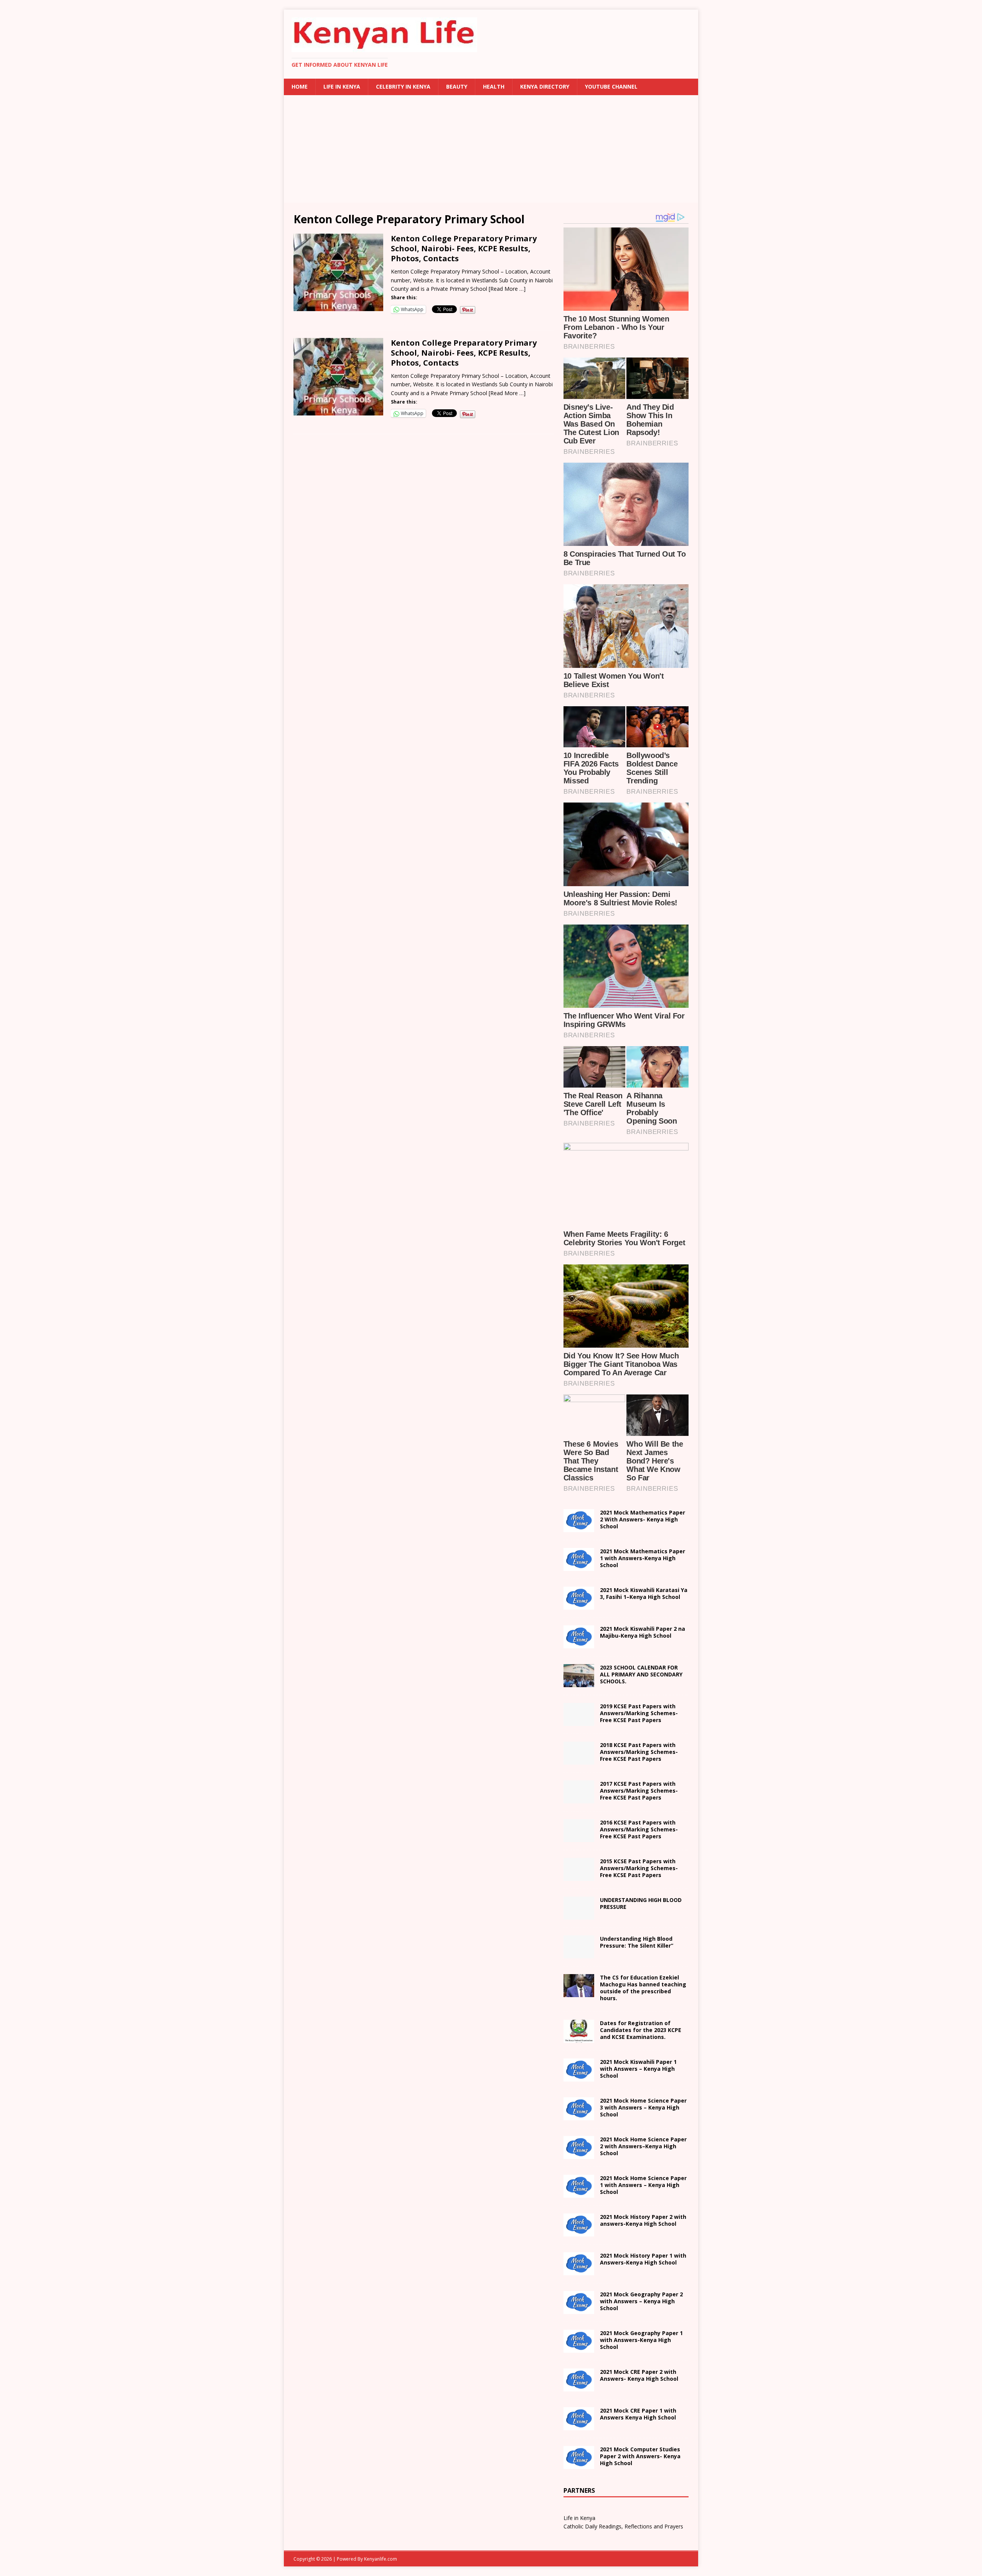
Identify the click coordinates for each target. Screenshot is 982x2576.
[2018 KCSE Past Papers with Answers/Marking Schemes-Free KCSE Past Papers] (579, 1760)
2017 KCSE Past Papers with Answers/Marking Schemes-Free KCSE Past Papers (639, 1791)
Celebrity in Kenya (403, 87)
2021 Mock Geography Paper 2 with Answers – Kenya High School (641, 2301)
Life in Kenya (342, 87)
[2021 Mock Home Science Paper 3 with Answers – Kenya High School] (579, 2115)
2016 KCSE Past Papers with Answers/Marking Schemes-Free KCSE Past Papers (639, 1829)
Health (494, 87)
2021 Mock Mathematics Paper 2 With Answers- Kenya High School (643, 1519)
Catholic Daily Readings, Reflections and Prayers (623, 2526)
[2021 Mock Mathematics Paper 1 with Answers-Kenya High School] (579, 1567)
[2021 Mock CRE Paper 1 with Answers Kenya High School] (579, 2425)
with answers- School (643, 2220)
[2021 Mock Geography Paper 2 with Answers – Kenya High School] (579, 2309)
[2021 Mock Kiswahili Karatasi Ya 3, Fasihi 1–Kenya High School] (579, 1605)
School (638, 2069)
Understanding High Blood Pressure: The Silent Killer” (637, 1942)
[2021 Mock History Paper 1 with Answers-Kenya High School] (579, 2270)
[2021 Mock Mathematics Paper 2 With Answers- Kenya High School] (579, 1528)
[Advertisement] (491, 149)
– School (643, 2146)
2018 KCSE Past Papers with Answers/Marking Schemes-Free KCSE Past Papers (639, 1752)
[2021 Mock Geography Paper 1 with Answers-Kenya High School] (579, 2348)
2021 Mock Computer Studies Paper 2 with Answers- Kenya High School (640, 2456)
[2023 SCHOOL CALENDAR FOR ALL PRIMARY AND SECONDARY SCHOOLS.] (579, 1683)
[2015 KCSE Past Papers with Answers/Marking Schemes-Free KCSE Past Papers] (579, 1876)
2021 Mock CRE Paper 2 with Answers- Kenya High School (639, 2375)
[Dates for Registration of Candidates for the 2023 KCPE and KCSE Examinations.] (579, 2038)
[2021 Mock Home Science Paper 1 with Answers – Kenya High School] (579, 2193)
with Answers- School (643, 2259)
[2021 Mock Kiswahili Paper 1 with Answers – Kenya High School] (579, 2077)
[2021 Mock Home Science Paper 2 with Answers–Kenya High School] (579, 2154)
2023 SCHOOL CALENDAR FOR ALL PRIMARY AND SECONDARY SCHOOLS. (641, 1674)
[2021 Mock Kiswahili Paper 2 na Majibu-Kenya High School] (579, 1644)
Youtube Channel (611, 87)
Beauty (457, 87)
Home (300, 87)
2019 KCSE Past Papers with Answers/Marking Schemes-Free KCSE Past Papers (639, 1713)
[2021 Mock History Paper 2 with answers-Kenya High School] (579, 2232)
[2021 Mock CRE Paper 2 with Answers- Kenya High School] (579, 2387)
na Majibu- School (643, 1632)
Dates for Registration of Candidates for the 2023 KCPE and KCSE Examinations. (641, 2030)
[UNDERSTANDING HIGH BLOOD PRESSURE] (579, 1915)
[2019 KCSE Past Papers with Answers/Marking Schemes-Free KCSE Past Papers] (579, 1721)
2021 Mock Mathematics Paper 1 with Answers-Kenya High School (643, 1558)
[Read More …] (507, 289)
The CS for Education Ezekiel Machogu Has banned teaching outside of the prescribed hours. (643, 1988)
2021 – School (644, 1593)
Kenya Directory (545, 87)
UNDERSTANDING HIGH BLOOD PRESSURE (641, 1903)
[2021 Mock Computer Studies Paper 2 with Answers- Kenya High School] (579, 2464)
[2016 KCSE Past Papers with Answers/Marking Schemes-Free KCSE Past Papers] (579, 1838)
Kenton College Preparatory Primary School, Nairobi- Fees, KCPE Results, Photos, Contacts (464, 248)
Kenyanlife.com (381, 2559)
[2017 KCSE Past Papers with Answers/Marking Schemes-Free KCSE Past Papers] (579, 1799)
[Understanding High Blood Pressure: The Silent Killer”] (579, 1954)
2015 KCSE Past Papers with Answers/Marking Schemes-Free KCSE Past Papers (639, 1868)
